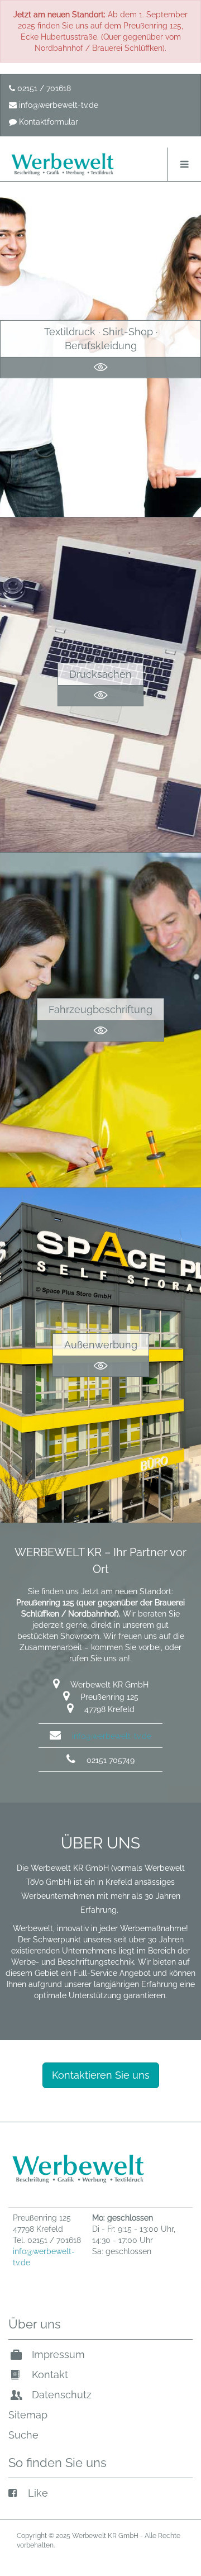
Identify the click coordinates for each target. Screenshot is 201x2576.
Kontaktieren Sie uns (101, 2075)
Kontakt (49, 2375)
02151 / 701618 (43, 88)
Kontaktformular (47, 122)
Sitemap (28, 2415)
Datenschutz (60, 2395)
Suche (23, 2435)
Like (37, 2493)
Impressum (57, 2354)
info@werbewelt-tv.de (58, 105)
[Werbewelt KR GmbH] (63, 164)
